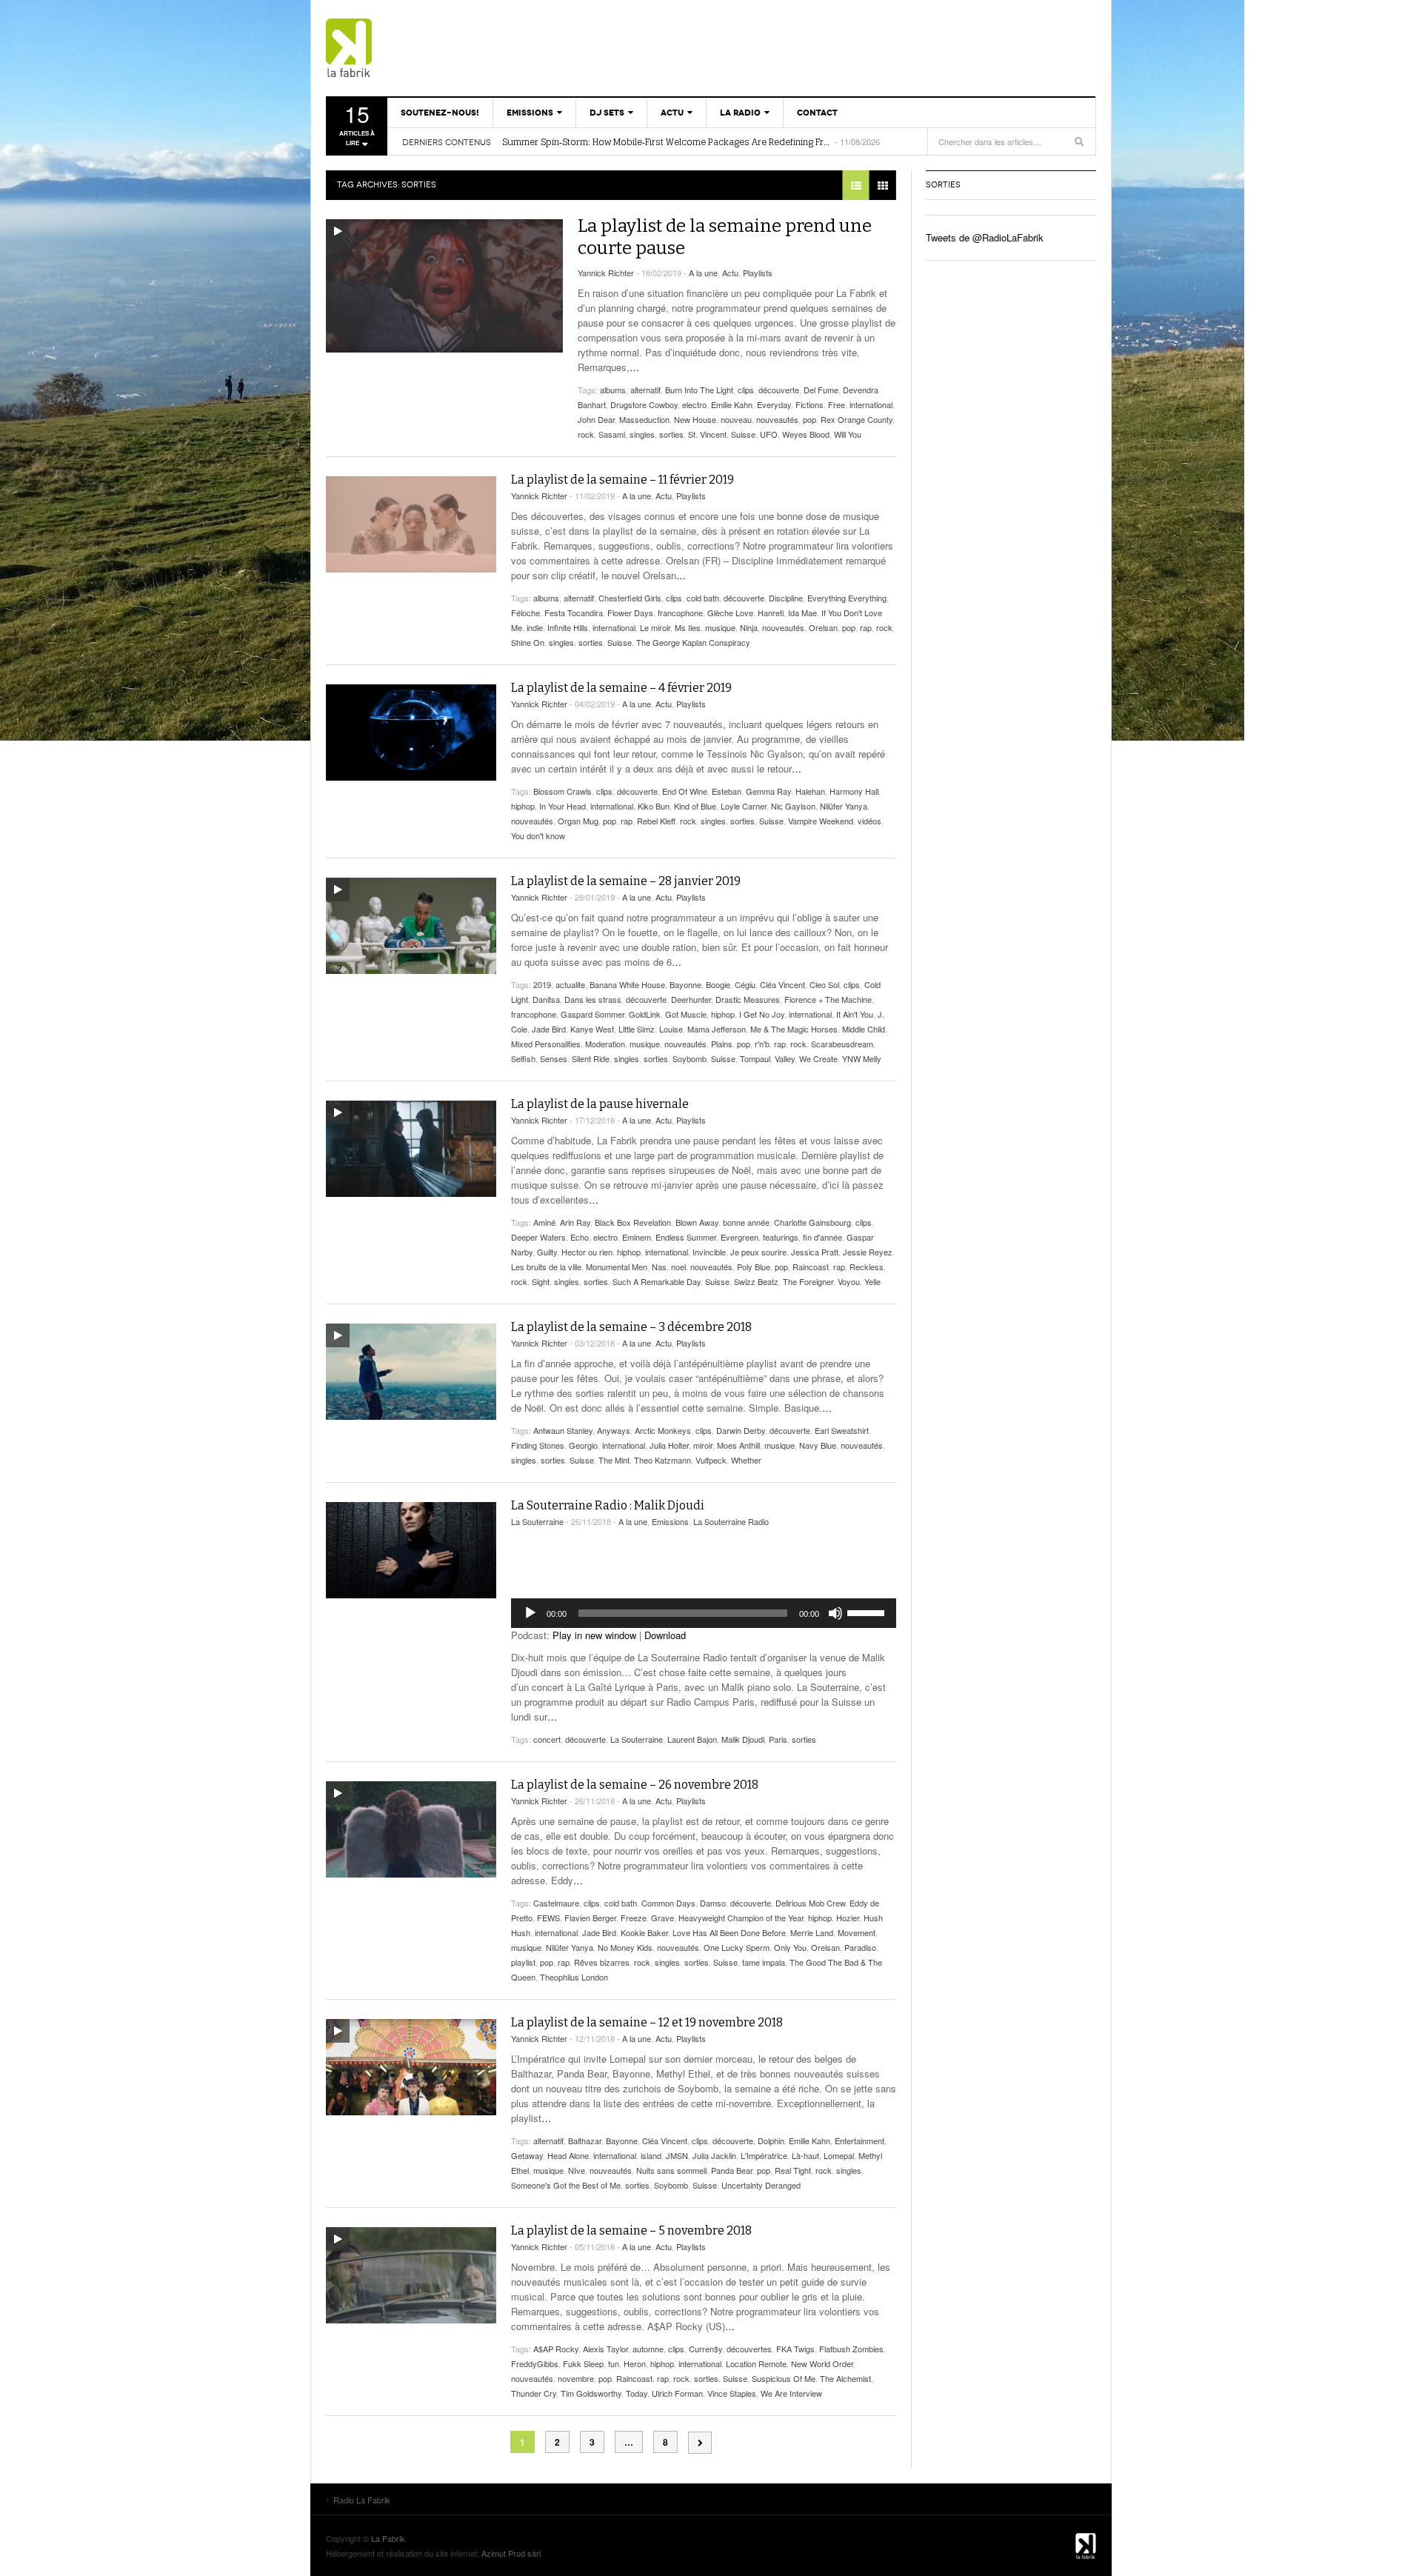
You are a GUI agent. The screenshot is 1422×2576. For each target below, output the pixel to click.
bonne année (746, 1222)
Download (665, 1635)
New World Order (822, 2363)
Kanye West (592, 1029)
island (651, 2155)
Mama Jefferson (717, 1029)
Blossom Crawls (563, 791)
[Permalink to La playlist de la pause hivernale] (411, 1149)
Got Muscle (686, 1014)
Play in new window (594, 1635)
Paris (778, 1739)
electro (694, 404)
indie (535, 627)
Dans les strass (593, 999)
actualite (570, 984)
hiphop (523, 806)
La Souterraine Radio (731, 1521)
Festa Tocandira (574, 613)
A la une (703, 273)
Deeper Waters (538, 1237)
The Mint (614, 1460)
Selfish (523, 1058)
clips (746, 390)
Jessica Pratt (815, 1252)
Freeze (634, 1918)
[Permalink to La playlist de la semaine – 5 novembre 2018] (411, 2275)
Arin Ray (575, 1222)
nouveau (736, 419)
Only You (790, 1947)
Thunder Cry (534, 2393)
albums (613, 390)
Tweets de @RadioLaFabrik (985, 237)
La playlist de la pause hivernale (600, 1104)
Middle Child (864, 1029)
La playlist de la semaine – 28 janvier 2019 (626, 881)
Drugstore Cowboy (644, 404)
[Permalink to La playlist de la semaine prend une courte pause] (444, 286)
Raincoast (811, 1267)
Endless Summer (686, 1237)
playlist (523, 1962)
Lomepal (839, 2155)
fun (614, 2363)
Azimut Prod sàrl (511, 2553)
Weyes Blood (806, 434)
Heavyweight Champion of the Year (741, 1918)
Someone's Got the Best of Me (566, 2185)
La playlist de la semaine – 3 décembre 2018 (631, 1327)
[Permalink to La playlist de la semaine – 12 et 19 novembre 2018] (411, 2067)
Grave (662, 1918)
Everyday (774, 404)
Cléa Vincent (782, 984)
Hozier (848, 1918)
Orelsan (823, 627)
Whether (746, 1460)
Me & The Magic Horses (794, 1029)
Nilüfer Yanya (844, 806)
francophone (680, 613)
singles (642, 434)
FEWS (548, 1918)
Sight (541, 1281)
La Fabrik (388, 2538)
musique (720, 627)
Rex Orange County (857, 419)
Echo (580, 1237)
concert (547, 1739)
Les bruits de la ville (546, 1267)
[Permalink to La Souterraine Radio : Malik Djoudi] (411, 1550)
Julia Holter (669, 1445)
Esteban (727, 791)
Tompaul (755, 1058)
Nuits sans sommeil (671, 2170)
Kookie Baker (644, 1932)
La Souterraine (537, 1521)
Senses (554, 1058)
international (871, 404)
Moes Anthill (738, 1445)
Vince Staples (732, 2393)
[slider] (868, 1612)
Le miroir (655, 627)
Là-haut (805, 2155)
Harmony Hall (854, 791)
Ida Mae (802, 613)
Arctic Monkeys (663, 1430)
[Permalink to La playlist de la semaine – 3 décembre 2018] (411, 1372)
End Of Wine (685, 791)
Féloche (525, 613)
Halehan (810, 791)
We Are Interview (791, 2393)
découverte (779, 390)
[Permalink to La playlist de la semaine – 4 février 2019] (411, 733)
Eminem (637, 1237)
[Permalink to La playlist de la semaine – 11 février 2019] (411, 524)
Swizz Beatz (756, 1281)
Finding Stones (538, 1445)
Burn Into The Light (699, 390)
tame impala (764, 1962)
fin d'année (822, 1237)
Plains (722, 1044)
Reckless (867, 1267)
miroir (703, 1445)
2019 (542, 984)
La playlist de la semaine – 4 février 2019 (621, 688)
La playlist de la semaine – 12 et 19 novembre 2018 (647, 2022)
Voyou (849, 1281)
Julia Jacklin (714, 2155)
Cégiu (745, 984)
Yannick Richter (606, 273)
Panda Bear (732, 2170)
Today (637, 2393)
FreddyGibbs (535, 2363)
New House (695, 419)
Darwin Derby (741, 1430)
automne (648, 2349)
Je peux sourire (758, 1252)
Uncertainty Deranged (761, 2185)
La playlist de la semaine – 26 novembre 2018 (635, 1785)
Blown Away (697, 1222)
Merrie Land (812, 1932)
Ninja (749, 627)
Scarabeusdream (842, 1044)
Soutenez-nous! (440, 113)
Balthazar (585, 2140)
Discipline (786, 598)
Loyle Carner (744, 806)
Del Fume (821, 390)
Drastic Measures (748, 999)
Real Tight (793, 2170)
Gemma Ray (768, 791)
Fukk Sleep (583, 2363)
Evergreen (740, 1237)
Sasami (612, 434)
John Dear (596, 419)
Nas (659, 1267)
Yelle (872, 1281)
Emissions (530, 113)
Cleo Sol (824, 984)
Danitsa (546, 999)
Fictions (810, 404)
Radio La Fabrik (411, 48)
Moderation (605, 1044)
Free (837, 404)
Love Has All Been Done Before (729, 1932)
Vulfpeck (711, 1460)
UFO (769, 434)
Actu (672, 113)
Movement (857, 1932)
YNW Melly (862, 1058)
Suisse (743, 434)
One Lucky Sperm (737, 1947)
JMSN (677, 2155)
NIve (577, 2170)
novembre (576, 2378)
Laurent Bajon (692, 1739)
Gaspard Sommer (592, 1014)
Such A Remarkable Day (657, 1281)
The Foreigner (808, 1281)
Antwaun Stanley (563, 1430)
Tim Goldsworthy (591, 2393)
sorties (671, 434)
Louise (671, 1029)
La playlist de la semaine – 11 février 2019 (622, 480)
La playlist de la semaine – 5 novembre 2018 (631, 2230)
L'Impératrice (764, 2155)
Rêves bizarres (602, 1962)
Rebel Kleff (656, 821)
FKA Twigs (795, 2349)
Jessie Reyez (868, 1252)
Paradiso (860, 1947)
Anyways (614, 1430)
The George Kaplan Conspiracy (693, 642)
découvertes (749, 2349)
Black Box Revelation (633, 1222)
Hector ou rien (587, 1252)
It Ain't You (855, 1014)
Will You (848, 434)
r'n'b (762, 1044)
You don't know (538, 835)
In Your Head (563, 806)
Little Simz (637, 1029)
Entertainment (859, 2140)
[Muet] (835, 1613)
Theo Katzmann (662, 1460)
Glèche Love (730, 613)
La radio (740, 113)
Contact (817, 113)
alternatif (645, 390)
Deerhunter (691, 999)
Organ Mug (578, 821)
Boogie (718, 984)
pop (810, 419)
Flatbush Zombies (851, 2349)
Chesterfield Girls (630, 598)
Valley (785, 1058)
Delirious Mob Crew (810, 1903)
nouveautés (777, 419)
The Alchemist (845, 2378)
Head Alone (568, 2155)
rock (586, 434)
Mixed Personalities (546, 1044)
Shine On (528, 642)
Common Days (668, 1903)
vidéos (869, 821)
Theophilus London (574, 1977)
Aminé (544, 1222)
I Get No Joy (762, 1014)
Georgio (583, 1445)
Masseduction (644, 419)
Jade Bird (549, 1029)
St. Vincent (707, 434)
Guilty (547, 1252)
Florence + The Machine (828, 999)
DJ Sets (607, 113)
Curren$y (705, 2349)
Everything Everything (847, 598)
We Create (818, 1058)
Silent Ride (591, 1058)
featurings (781, 1237)
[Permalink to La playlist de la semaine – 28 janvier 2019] (411, 926)
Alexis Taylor (605, 2349)
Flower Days (630, 613)
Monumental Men (617, 1267)
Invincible (709, 1252)
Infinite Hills (568, 627)
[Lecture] (530, 1613)
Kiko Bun (654, 806)
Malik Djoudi (743, 1739)
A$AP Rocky (556, 2349)
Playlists (758, 273)
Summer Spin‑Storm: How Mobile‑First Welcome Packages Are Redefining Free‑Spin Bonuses (667, 142)
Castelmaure (556, 1903)
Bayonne (685, 984)
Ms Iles (688, 627)
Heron (635, 2363)
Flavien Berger (590, 1918)
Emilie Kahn (732, 404)
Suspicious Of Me (784, 2378)
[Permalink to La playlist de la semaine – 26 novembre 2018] (411, 1829)
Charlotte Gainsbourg (812, 1222)
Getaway (527, 2155)
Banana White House (627, 984)
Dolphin (771, 2140)
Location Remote (756, 2363)
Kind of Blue (695, 806)
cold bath (703, 598)
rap (866, 627)
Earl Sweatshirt (842, 1430)
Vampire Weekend (821, 821)
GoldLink (645, 1014)
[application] (704, 1613)
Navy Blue (818, 1445)
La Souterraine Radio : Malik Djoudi (608, 1505)
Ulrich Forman (677, 2393)
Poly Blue (754, 1267)
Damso (713, 1903)
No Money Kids (625, 1947)
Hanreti (771, 613)
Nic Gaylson (793, 806)
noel (678, 1267)
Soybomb (690, 1058)
